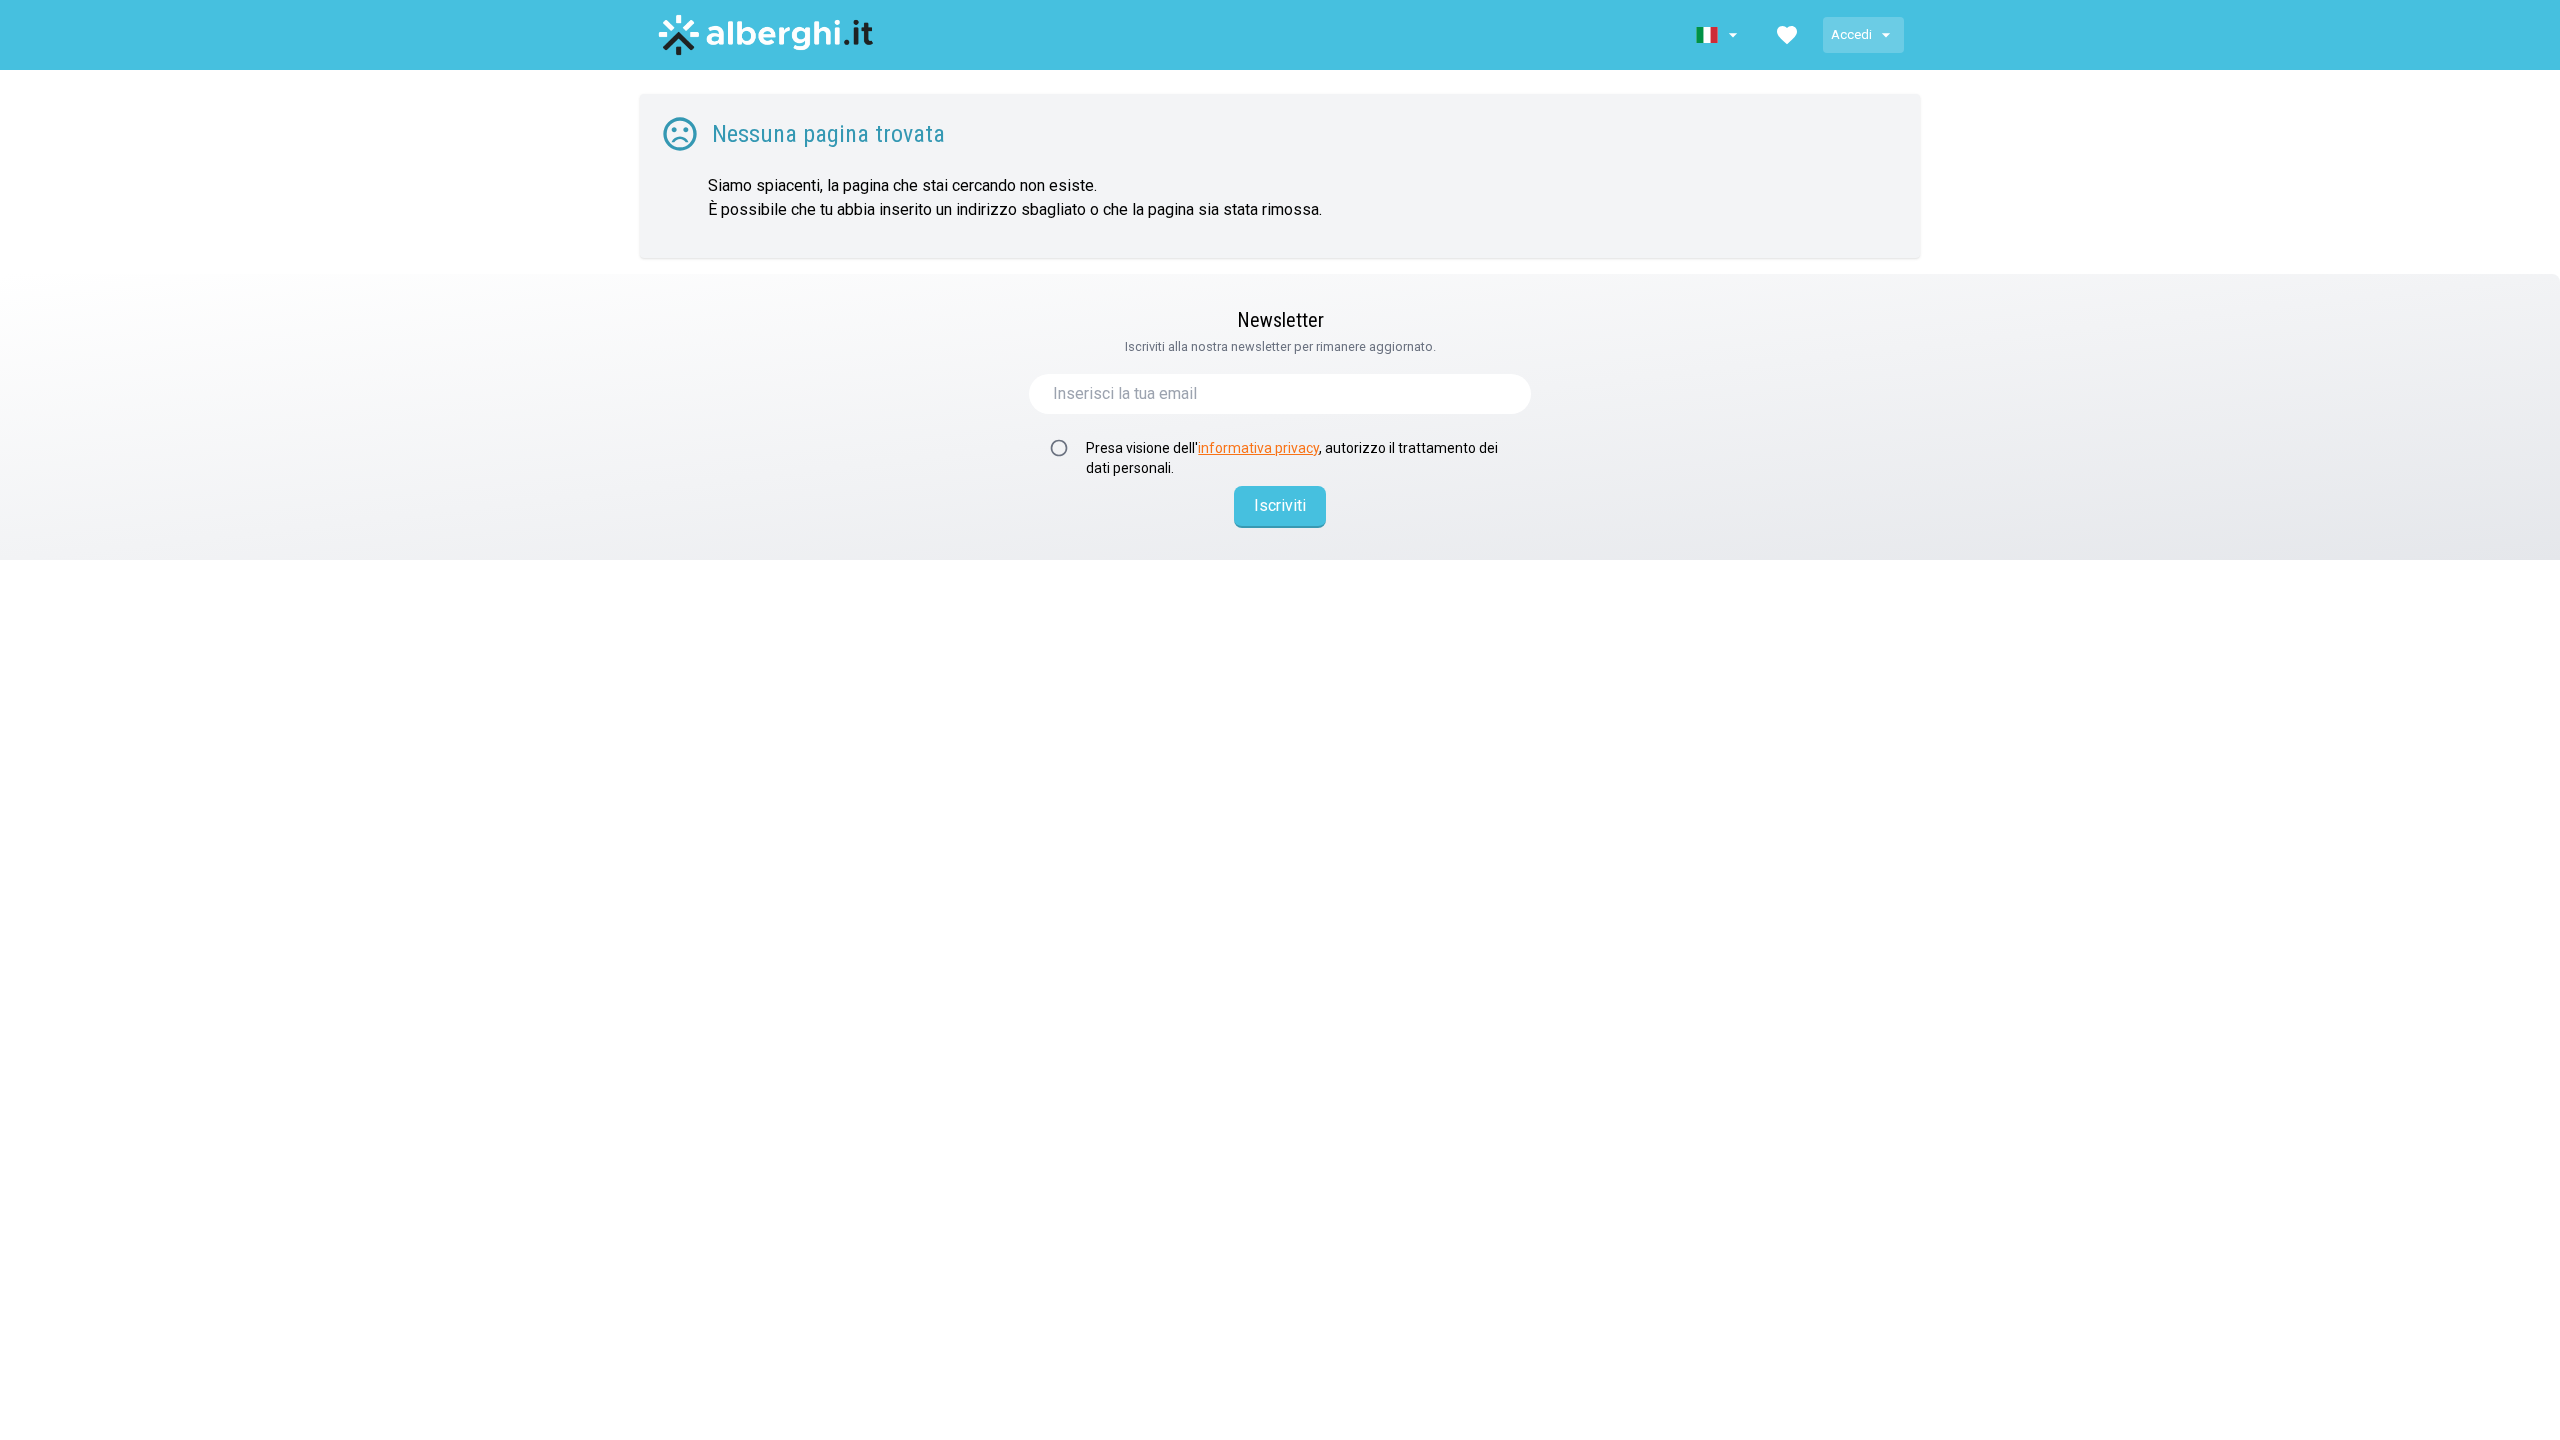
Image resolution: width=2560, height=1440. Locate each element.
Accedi (1851, 34)
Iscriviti (1280, 505)
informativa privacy (1258, 448)
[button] (1719, 35)
